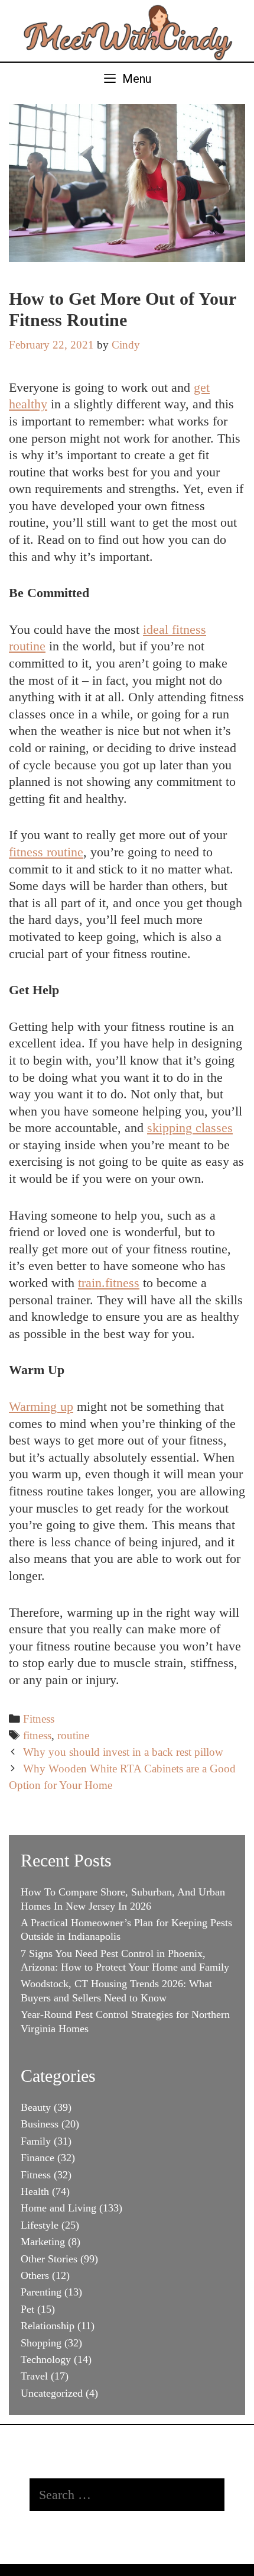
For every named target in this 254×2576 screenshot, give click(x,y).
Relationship (48, 2326)
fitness (37, 1735)
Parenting (41, 2292)
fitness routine (46, 852)
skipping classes (190, 1128)
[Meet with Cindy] (127, 29)
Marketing (43, 2242)
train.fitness (109, 1283)
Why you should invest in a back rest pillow (123, 1752)
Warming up (41, 1406)
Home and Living (58, 2208)
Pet (27, 2309)
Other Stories (49, 2259)
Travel (34, 2376)
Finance (38, 2158)
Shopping (41, 2343)
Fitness (39, 1719)
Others (35, 2275)
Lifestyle (40, 2225)
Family (36, 2141)
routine (73, 1735)
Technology (46, 2359)
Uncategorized (52, 2393)
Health (35, 2191)
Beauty (36, 2107)
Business (40, 2124)
